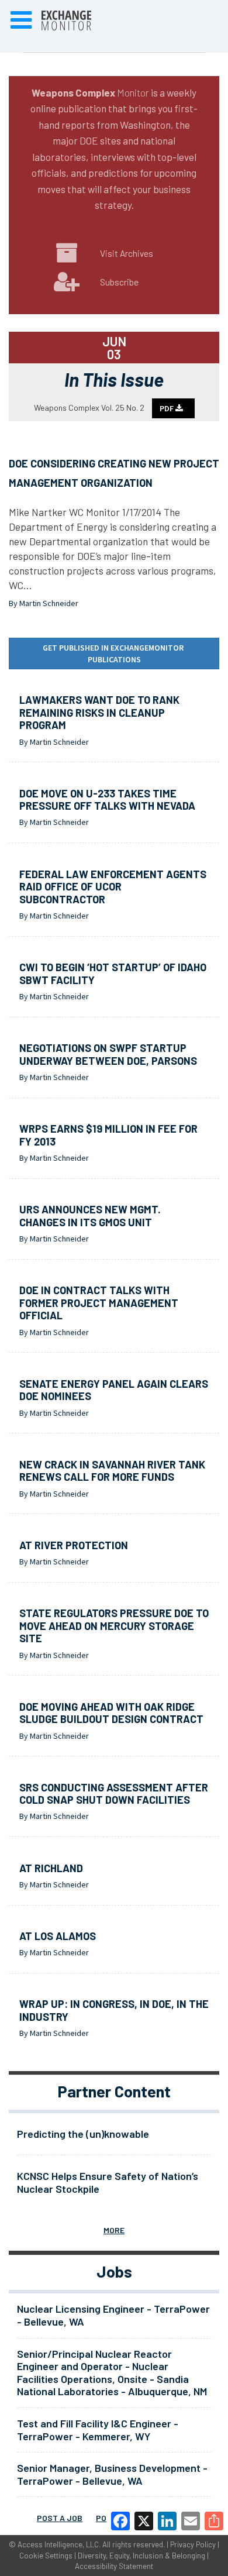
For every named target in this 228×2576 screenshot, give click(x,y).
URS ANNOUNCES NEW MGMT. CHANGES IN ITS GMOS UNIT (90, 1216)
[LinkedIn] (167, 2521)
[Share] (214, 2521)
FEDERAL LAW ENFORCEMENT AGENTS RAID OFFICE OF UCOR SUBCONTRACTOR (113, 887)
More (114, 2230)
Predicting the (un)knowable (83, 2134)
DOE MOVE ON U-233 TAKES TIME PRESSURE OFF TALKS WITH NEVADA (107, 800)
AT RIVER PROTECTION (74, 1545)
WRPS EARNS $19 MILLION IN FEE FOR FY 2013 (108, 1135)
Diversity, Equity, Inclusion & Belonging (141, 2556)
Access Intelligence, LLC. (59, 2544)
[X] (144, 2521)
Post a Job (60, 2518)
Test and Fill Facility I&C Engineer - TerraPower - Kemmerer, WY (98, 2430)
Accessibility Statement (114, 2566)
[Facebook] (120, 2521)
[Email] (191, 2521)
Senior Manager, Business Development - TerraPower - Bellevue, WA (112, 2474)
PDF (167, 408)
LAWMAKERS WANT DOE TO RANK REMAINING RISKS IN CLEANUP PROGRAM (99, 712)
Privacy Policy (193, 2544)
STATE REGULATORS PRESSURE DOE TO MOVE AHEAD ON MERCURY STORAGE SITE (114, 1626)
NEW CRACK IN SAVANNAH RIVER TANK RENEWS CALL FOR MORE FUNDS (112, 1471)
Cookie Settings (46, 2556)
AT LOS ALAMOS (58, 1936)
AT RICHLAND (51, 1868)
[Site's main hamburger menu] (21, 20)
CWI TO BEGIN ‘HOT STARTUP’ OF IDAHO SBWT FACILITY (113, 974)
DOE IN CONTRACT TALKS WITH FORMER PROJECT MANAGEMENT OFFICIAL (99, 1303)
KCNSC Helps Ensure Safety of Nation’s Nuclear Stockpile (108, 2182)
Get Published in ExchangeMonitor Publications (114, 654)
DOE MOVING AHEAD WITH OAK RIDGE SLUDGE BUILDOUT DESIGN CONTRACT (111, 1713)
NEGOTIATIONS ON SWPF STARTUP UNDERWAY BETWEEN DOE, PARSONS (108, 1054)
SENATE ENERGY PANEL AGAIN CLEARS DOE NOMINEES (114, 1390)
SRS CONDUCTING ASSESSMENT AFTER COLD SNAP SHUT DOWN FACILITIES (114, 1794)
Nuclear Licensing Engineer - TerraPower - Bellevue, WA (113, 2315)
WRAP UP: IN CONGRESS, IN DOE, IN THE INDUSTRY (114, 2010)
